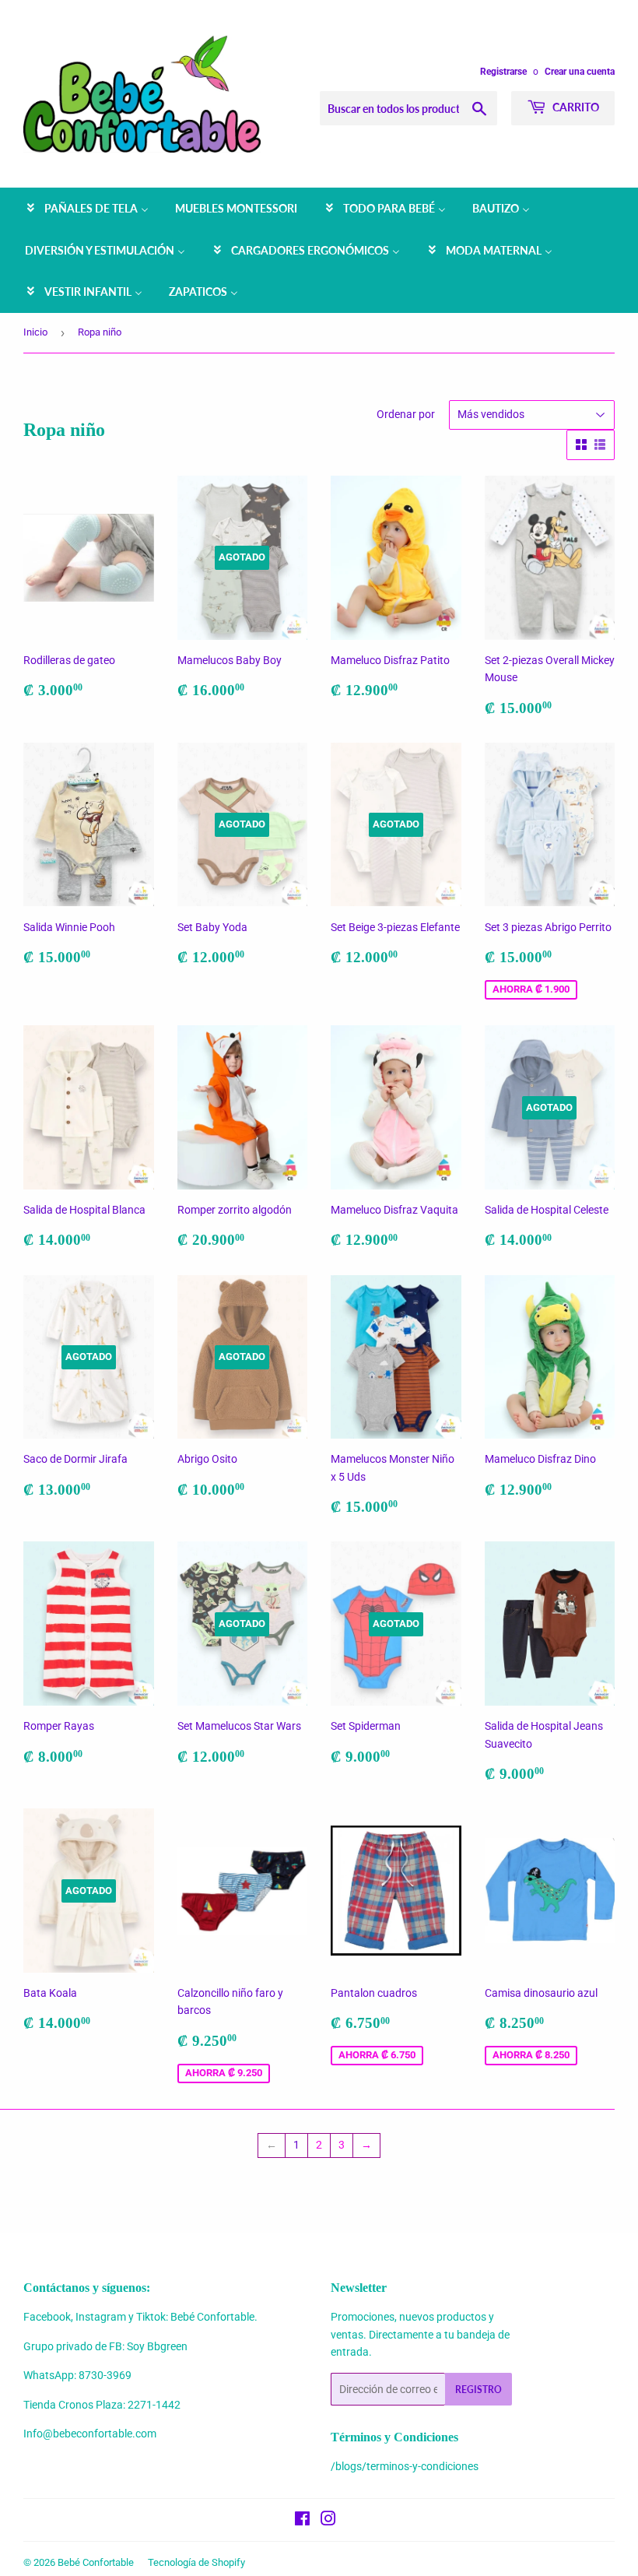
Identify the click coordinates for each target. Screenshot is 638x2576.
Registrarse (503, 72)
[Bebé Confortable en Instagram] (328, 2521)
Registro (478, 2390)
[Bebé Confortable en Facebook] (302, 2521)
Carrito (575, 107)
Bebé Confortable (96, 2562)
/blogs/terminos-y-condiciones (405, 2466)
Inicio (35, 332)
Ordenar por (406, 414)
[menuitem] (87, 209)
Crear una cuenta (580, 72)
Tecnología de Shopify (196, 2562)
